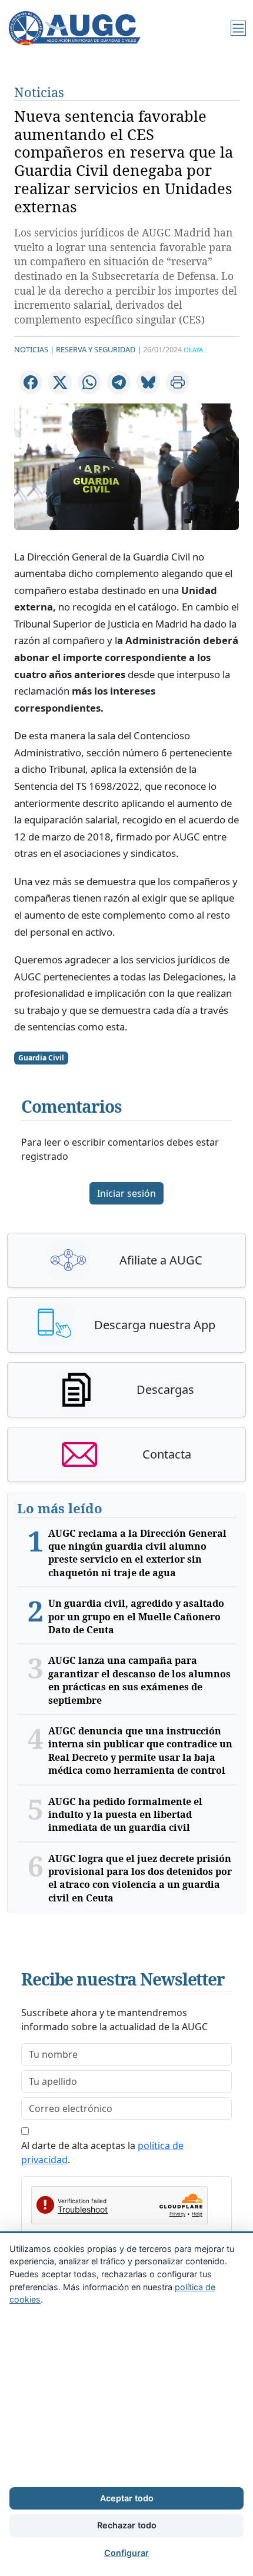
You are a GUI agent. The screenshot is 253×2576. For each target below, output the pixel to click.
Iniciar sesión (126, 1193)
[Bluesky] (148, 382)
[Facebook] (31, 382)
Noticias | (34, 349)
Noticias (39, 92)
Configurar (126, 2553)
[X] (60, 382)
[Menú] (238, 28)
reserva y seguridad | (99, 349)
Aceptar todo (127, 2498)
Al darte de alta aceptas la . (102, 2153)
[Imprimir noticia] (178, 382)
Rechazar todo (127, 2525)
